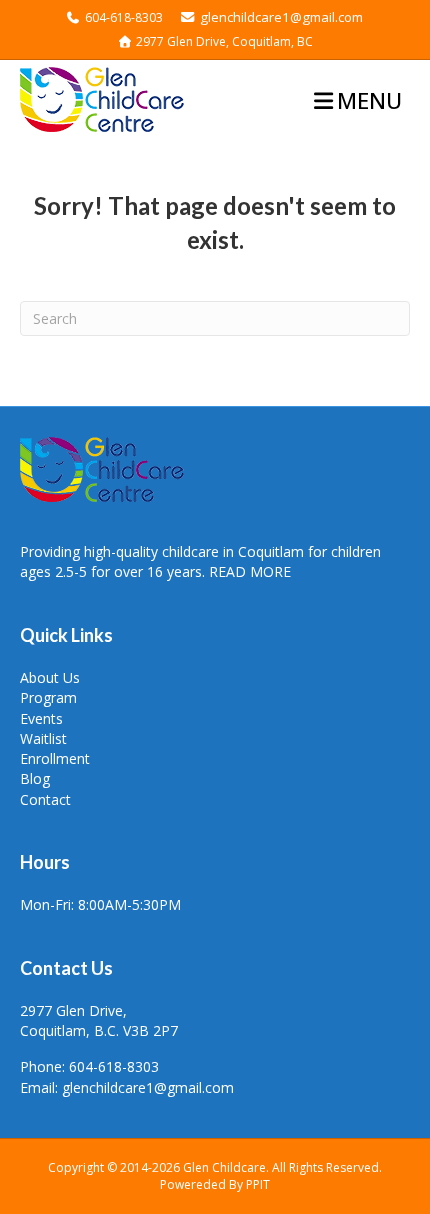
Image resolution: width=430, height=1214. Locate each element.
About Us (50, 677)
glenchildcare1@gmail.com (280, 17)
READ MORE (250, 571)
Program (48, 697)
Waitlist (43, 738)
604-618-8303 (124, 17)
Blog (35, 778)
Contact (45, 799)
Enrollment (55, 758)
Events (41, 718)
